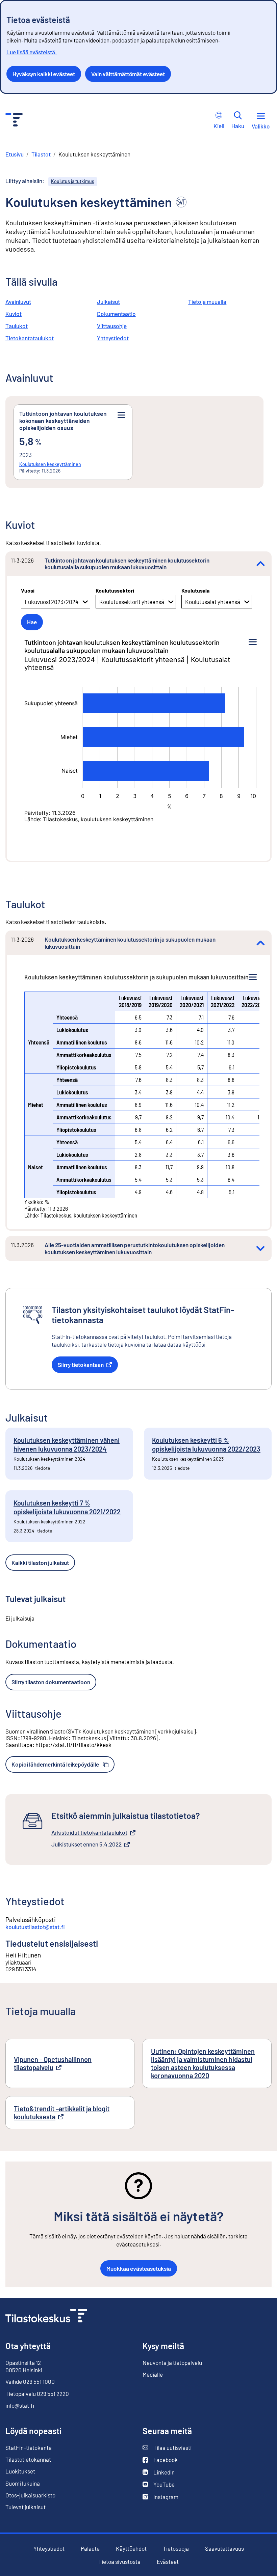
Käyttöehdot (131, 2549)
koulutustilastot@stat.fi (35, 1927)
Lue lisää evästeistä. (32, 52)
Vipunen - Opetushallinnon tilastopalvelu (55, 2063)
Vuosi (28, 590)
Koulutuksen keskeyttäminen (50, 464)
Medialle (153, 2374)
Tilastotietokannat (28, 2459)
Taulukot (17, 326)
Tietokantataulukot (30, 338)
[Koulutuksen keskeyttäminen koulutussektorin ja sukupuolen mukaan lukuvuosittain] (260, 943)
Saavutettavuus (224, 2549)
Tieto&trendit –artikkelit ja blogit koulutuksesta (62, 2113)
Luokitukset (20, 2471)
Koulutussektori (115, 590)
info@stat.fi (20, 2405)
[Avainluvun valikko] (121, 415)
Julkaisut (108, 302)
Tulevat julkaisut (26, 2507)
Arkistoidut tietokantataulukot (89, 1833)
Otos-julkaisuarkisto (30, 2495)
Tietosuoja (176, 2548)
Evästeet (168, 2562)
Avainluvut (18, 302)
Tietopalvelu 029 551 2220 (37, 2394)
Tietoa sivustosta (119, 2562)
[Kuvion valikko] (253, 642)
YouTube (159, 2484)
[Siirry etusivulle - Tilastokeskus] (14, 121)
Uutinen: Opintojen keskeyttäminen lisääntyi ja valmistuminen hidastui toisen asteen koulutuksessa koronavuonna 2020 (203, 2063)
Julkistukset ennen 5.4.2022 (86, 1844)
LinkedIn (159, 2472)
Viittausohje (112, 326)
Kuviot (14, 314)
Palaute (90, 2549)
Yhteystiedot (113, 338)
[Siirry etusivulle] (46, 2316)
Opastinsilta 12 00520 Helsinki (24, 2366)
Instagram (160, 2497)
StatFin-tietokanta (29, 2448)
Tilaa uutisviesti (167, 2448)
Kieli (219, 126)
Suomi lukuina (23, 2483)
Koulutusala (195, 590)
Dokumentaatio (116, 314)
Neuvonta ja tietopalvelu (172, 2363)
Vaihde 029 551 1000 (30, 2381)
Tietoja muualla (207, 302)
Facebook (160, 2460)
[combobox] (25, 602)
